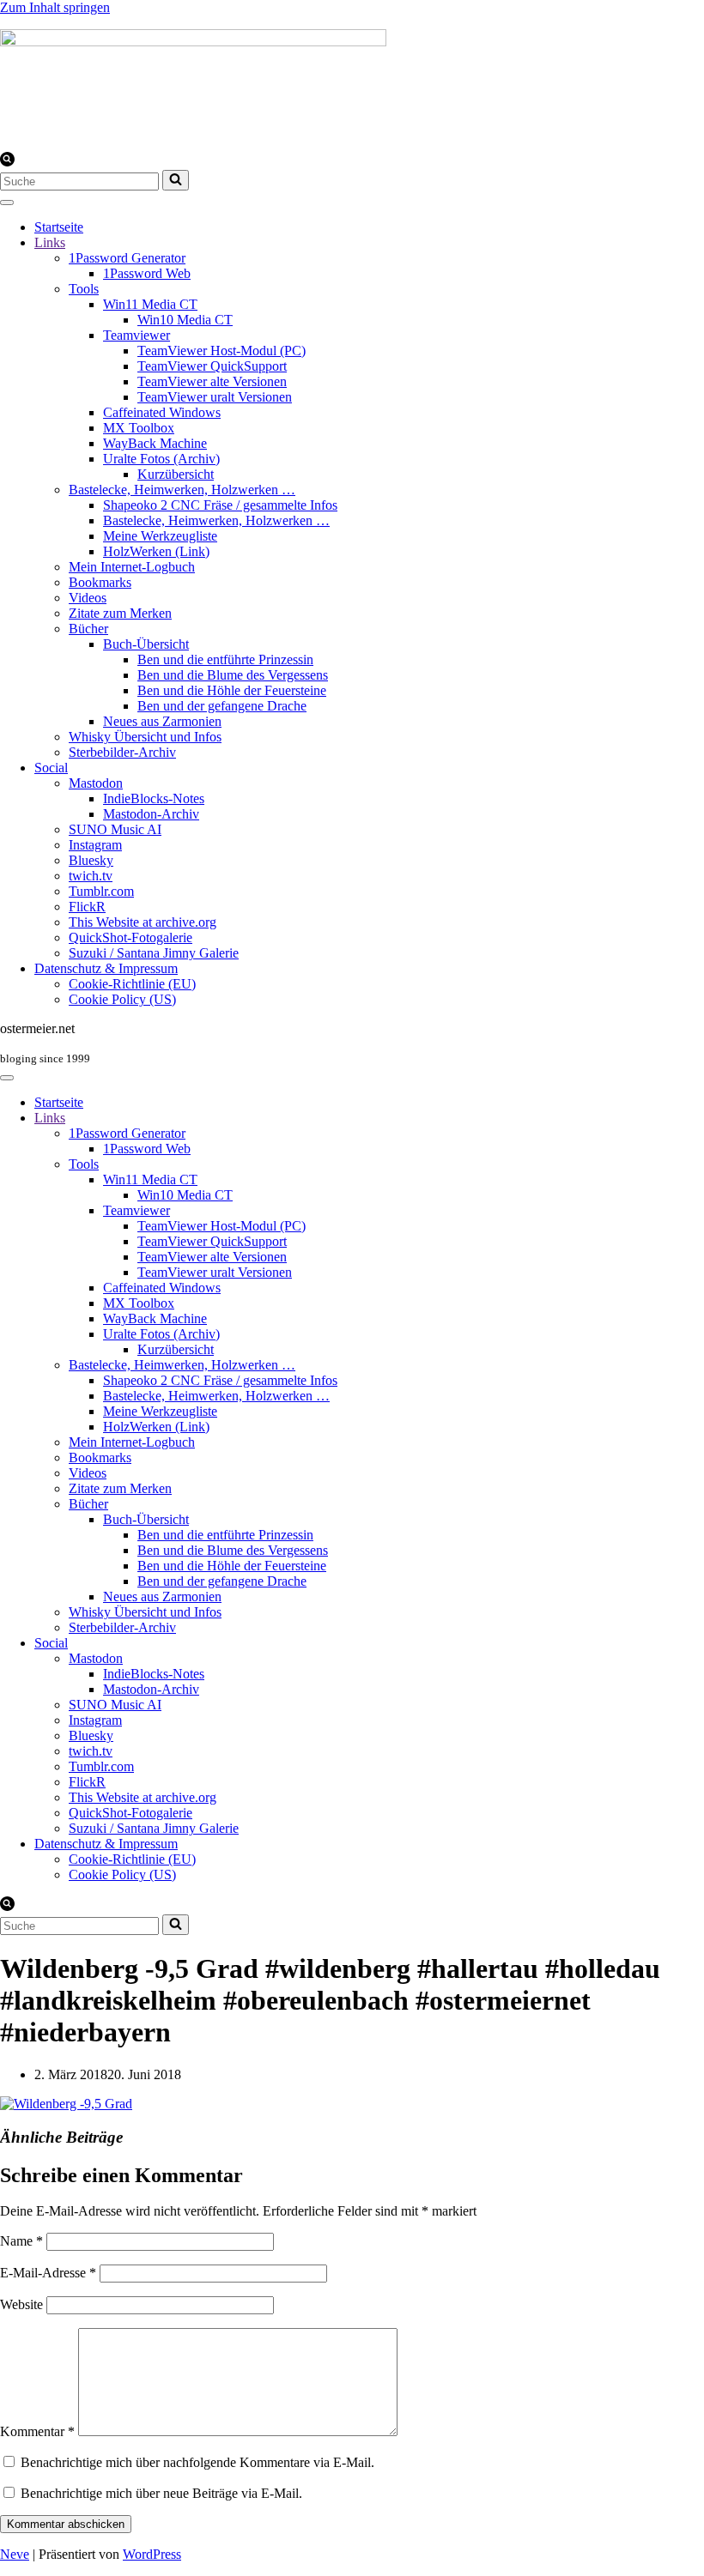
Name (21, 2241)
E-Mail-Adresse (48, 2273)
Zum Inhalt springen (55, 7)
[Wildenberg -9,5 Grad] (66, 2104)
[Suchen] (7, 162)
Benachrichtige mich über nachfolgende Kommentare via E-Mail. (197, 2462)
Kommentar (37, 2431)
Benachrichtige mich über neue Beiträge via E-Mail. (161, 2493)
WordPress (152, 2554)
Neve (15, 2554)
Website (21, 2304)
